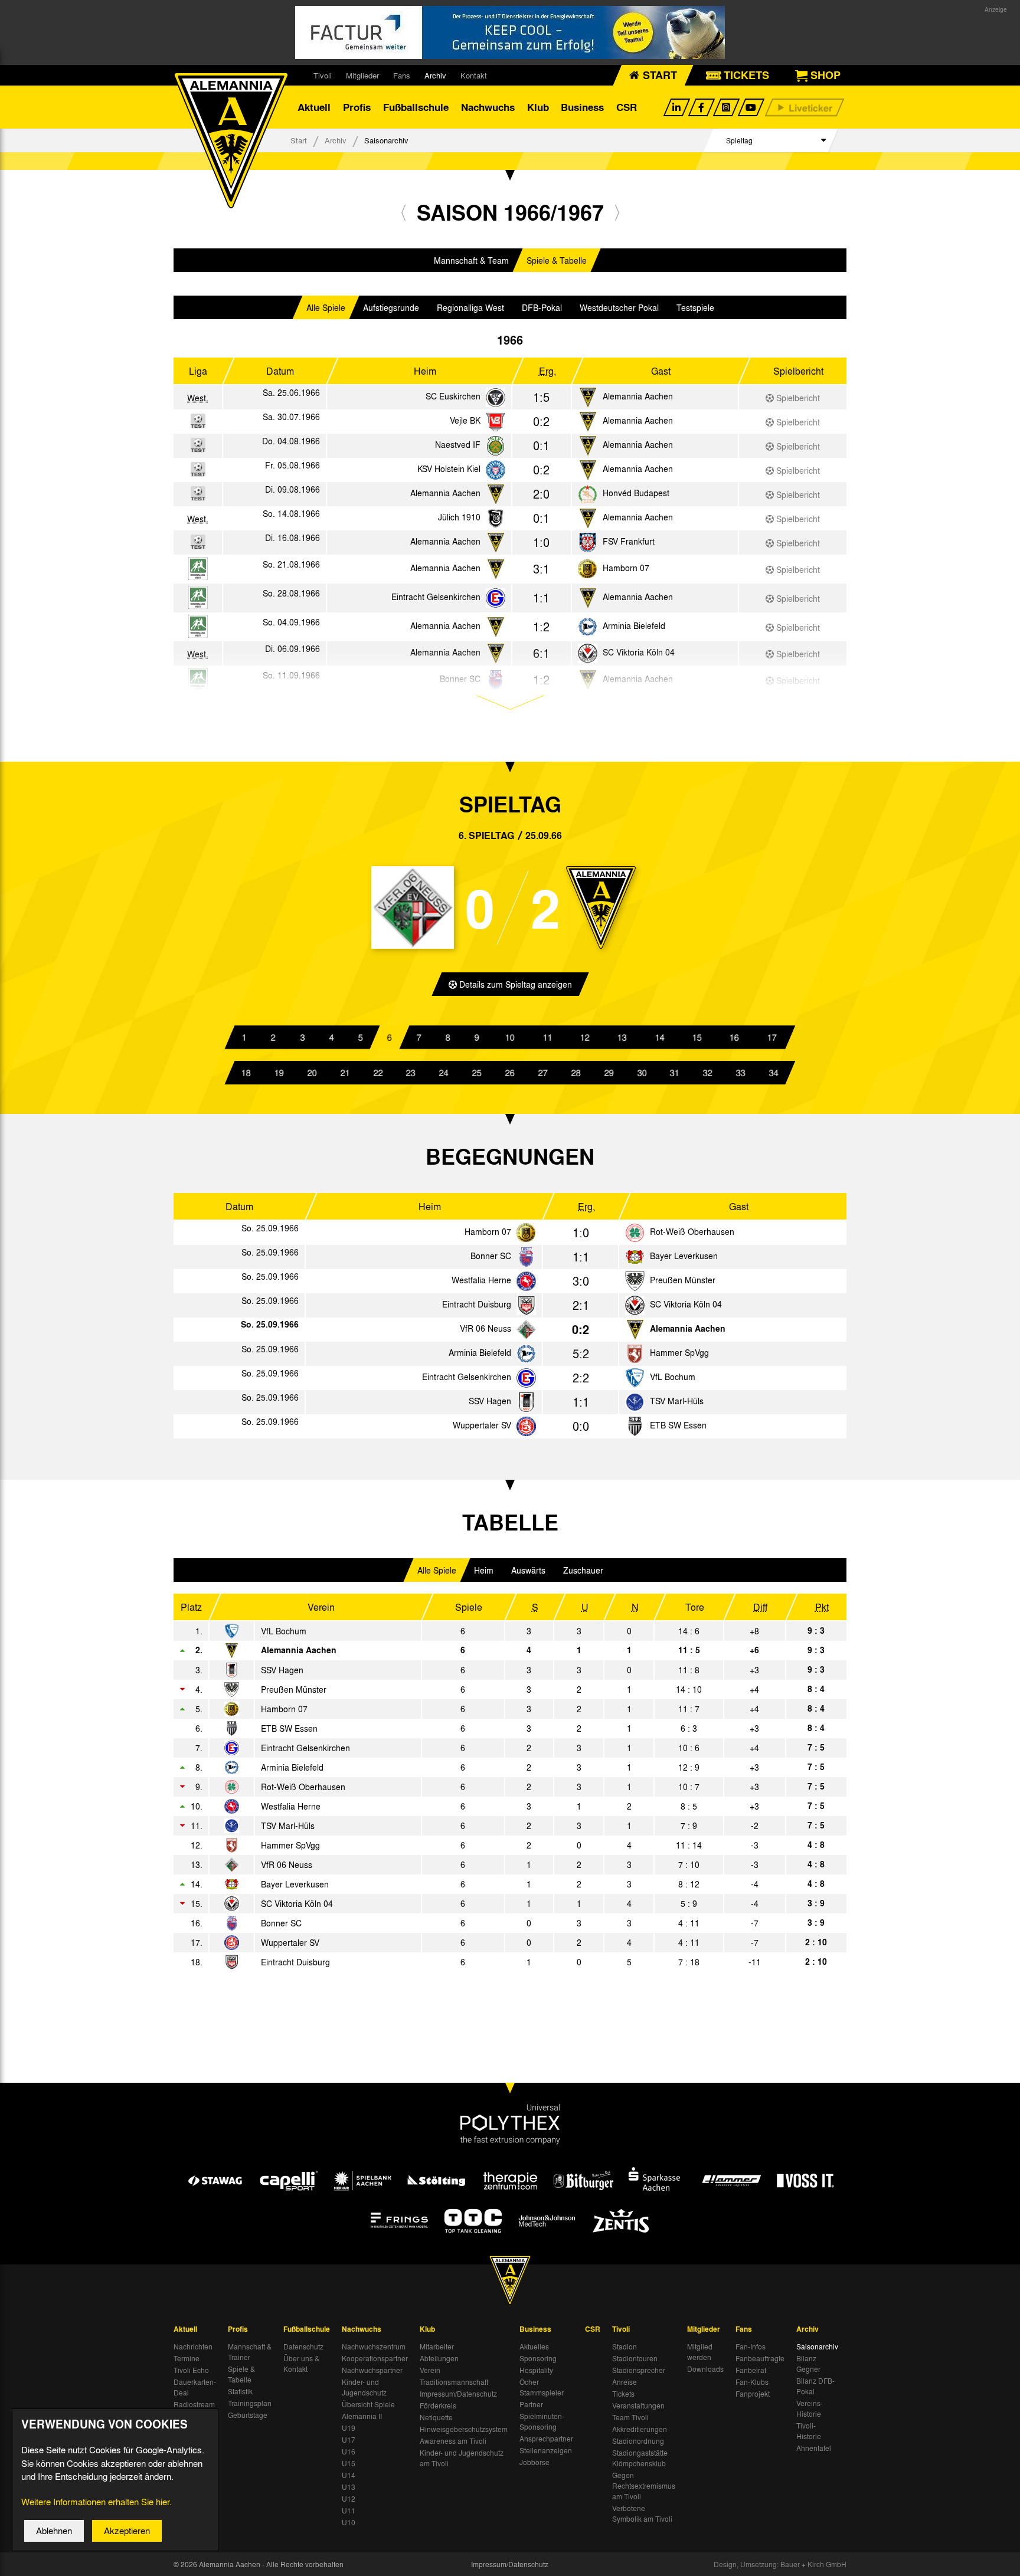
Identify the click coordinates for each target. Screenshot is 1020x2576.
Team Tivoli (630, 2417)
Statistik (240, 2391)
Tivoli (323, 75)
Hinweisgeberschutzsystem (464, 2429)
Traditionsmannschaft (454, 2382)
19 (279, 1073)
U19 (349, 2428)
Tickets (623, 2394)
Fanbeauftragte (760, 2358)
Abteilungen (439, 2358)
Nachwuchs (488, 107)
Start (299, 140)
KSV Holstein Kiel (449, 468)
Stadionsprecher (639, 2370)
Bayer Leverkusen (684, 1256)
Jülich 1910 (459, 517)
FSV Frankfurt (629, 541)
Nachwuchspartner (372, 2370)
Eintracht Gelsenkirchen (436, 597)
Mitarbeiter (437, 2346)
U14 (349, 2475)
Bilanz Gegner (808, 2364)
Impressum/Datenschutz (458, 2394)
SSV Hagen (490, 1401)
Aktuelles (534, 2346)
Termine (187, 2358)
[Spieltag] (526, 1233)
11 (547, 1037)
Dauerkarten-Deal (195, 2387)
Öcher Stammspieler (542, 2387)
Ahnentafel (814, 2448)
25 (477, 1073)
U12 (349, 2499)
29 (609, 1073)
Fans (402, 75)
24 (444, 1073)
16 (734, 1037)
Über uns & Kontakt (301, 2364)
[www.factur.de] (510, 32)
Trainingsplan (250, 2403)
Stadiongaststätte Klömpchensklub (640, 2458)
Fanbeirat (751, 2370)
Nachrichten (193, 2346)
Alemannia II (362, 2416)
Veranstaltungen (638, 2405)
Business (582, 107)
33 (741, 1073)
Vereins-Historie (810, 2408)
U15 (349, 2463)
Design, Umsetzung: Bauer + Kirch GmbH (780, 2564)
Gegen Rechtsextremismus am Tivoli (644, 2486)
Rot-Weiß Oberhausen (692, 1231)
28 (576, 1073)
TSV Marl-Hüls (677, 1401)
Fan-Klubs (752, 2382)
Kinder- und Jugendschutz (364, 2387)
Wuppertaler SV (482, 1425)
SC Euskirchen (453, 396)
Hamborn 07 (626, 568)
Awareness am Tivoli (453, 2441)
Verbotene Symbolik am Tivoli (642, 2513)
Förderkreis (438, 2405)
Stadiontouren (635, 2358)
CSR (627, 107)
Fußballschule (416, 107)
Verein (430, 2370)
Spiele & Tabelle (557, 260)
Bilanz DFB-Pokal (815, 2386)
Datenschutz (303, 2346)
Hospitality (536, 2370)
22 (378, 1073)
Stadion (625, 2346)
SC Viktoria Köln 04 (686, 1304)
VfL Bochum (673, 1377)
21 (345, 1073)
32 (708, 1073)
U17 (349, 2440)
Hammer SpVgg (679, 1352)
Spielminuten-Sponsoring (542, 2421)
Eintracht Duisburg (477, 1304)
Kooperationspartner (375, 2358)
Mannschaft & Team (471, 260)
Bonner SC (491, 1256)
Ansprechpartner (546, 2439)
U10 (349, 2522)
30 (642, 1073)
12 (585, 1037)
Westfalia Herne (481, 1280)
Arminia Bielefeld (634, 625)
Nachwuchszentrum (374, 2346)
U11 (349, 2511)
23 (411, 1073)
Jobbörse (534, 2462)
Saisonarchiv (817, 2346)
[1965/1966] (403, 212)
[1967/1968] (617, 212)
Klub (538, 107)
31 (675, 1073)
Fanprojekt (753, 2394)
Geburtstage (248, 2415)
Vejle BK (465, 420)
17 (771, 1037)
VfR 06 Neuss (486, 1328)
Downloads (705, 2369)
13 (622, 1037)
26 (510, 1073)
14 (659, 1037)
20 (312, 1073)
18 (246, 1073)
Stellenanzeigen (546, 2450)
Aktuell (314, 107)
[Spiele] (496, 398)
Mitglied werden (700, 2352)
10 (510, 1037)
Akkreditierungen (640, 2429)
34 (774, 1073)
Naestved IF (458, 444)
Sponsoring (538, 2358)
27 (543, 1073)
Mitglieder (362, 75)
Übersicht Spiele (368, 2404)
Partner (531, 2404)
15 (697, 1037)
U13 (349, 2487)
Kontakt (474, 75)
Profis (357, 107)
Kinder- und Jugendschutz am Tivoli (462, 2458)
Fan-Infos (751, 2346)
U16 (349, 2452)
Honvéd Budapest (636, 493)
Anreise (625, 2382)
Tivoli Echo (191, 2370)
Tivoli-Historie (809, 2431)
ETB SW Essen (678, 1425)
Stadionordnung (638, 2441)
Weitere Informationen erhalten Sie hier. (97, 2502)
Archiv (435, 75)
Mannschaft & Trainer (250, 2352)
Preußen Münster (683, 1280)
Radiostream (194, 2404)
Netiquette (436, 2417)
